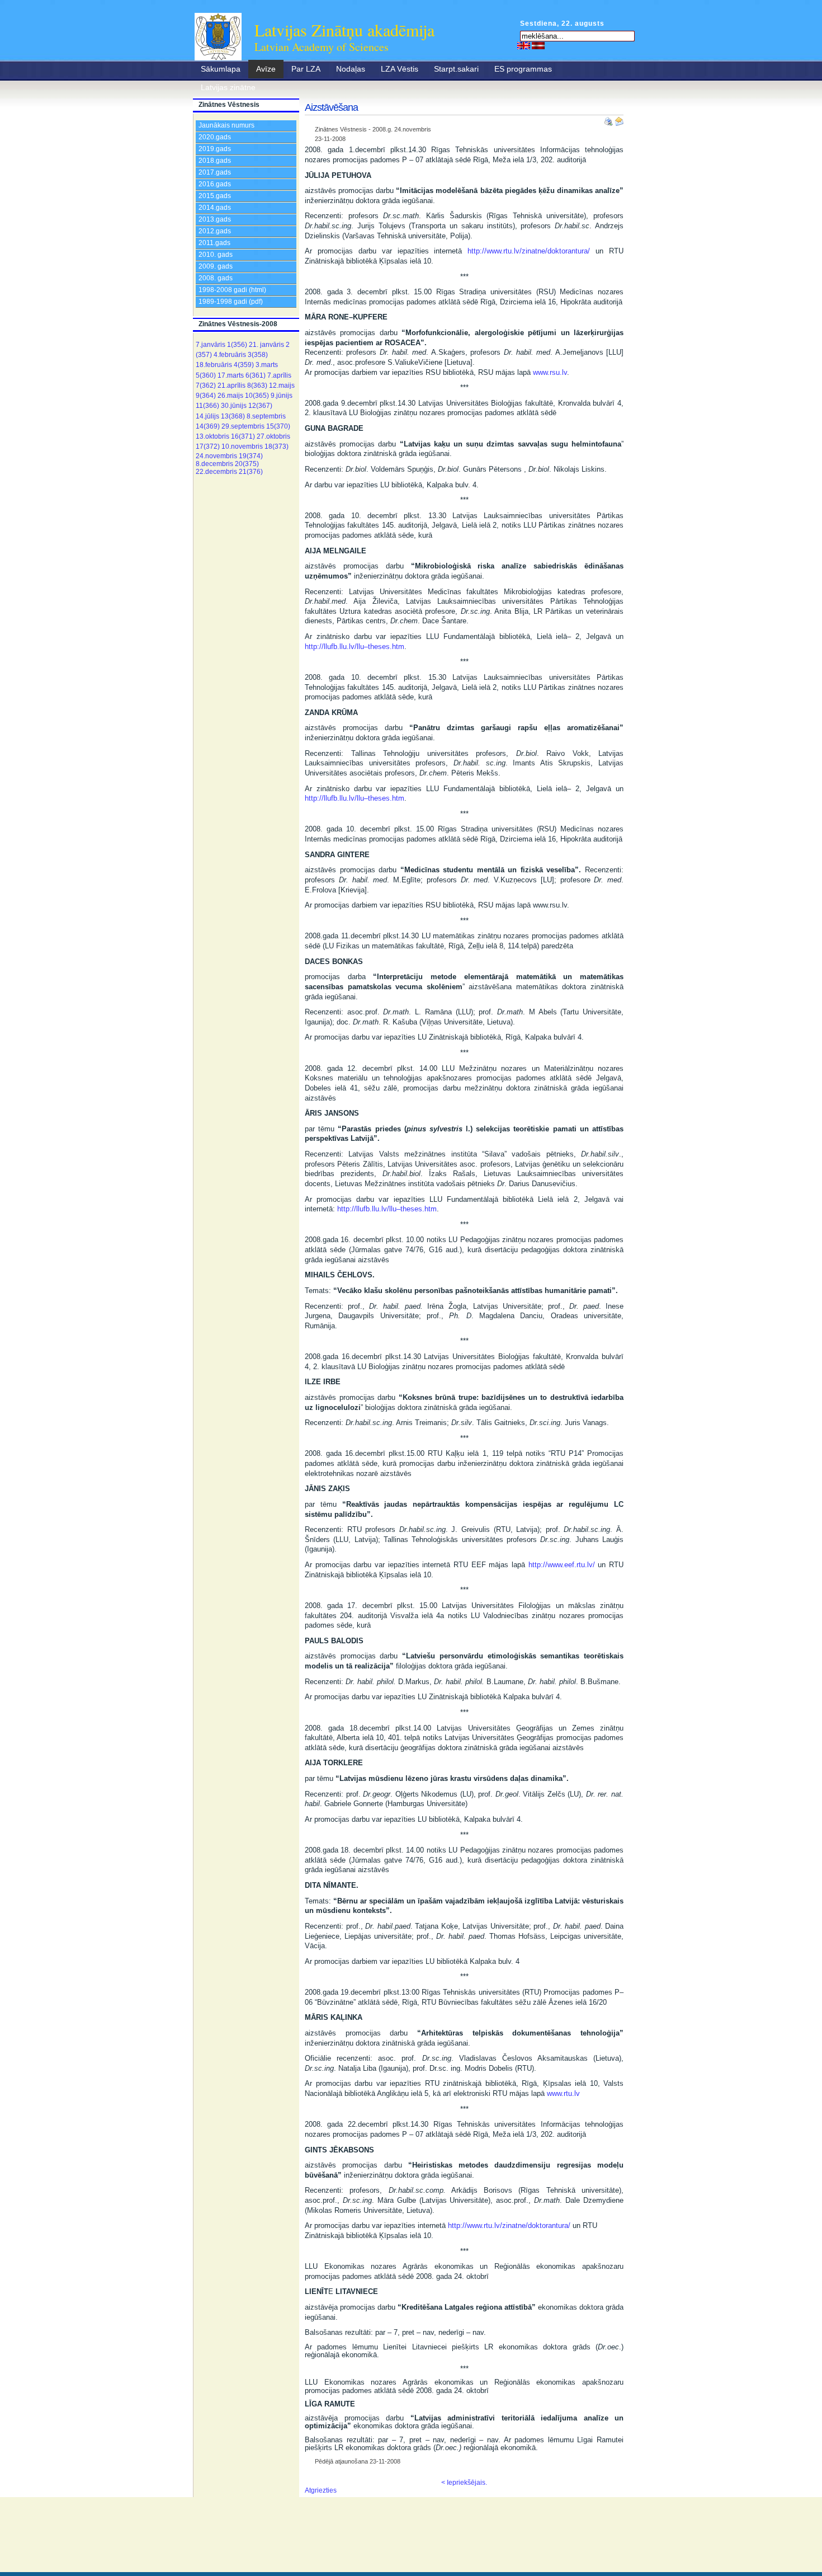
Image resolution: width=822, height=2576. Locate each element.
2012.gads (215, 231)
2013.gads (215, 219)
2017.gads (215, 172)
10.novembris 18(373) (255, 446)
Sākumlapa (221, 69)
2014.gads (215, 208)
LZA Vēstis (400, 69)
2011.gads (214, 243)
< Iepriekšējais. (464, 2483)
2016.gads (215, 184)
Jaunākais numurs (226, 125)
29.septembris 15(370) (256, 426)
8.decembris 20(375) (227, 464)
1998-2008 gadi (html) (232, 290)
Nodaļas (351, 69)
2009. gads (216, 266)
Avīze (266, 69)
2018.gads (215, 161)
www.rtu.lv (563, 2093)
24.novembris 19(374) (229, 456)
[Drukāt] (610, 119)
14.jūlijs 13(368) (220, 416)
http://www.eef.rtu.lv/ (562, 1565)
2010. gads (216, 255)
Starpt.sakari (456, 69)
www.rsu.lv (550, 372)
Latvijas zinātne (228, 87)
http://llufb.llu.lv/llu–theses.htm (355, 647)
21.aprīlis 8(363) (242, 386)
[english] (524, 45)
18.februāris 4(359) (225, 365)
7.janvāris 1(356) (221, 345)
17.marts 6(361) (242, 375)
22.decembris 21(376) (229, 472)
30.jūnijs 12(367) (247, 406)
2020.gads (215, 137)
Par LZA (306, 69)
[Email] (619, 119)
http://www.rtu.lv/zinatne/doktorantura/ (529, 251)
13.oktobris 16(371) (225, 436)
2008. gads (216, 278)
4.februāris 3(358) (241, 355)
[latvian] (538, 45)
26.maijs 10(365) (243, 396)
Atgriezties (321, 2490)
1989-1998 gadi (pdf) (231, 302)
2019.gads (215, 149)
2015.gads (215, 196)
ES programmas (523, 69)
